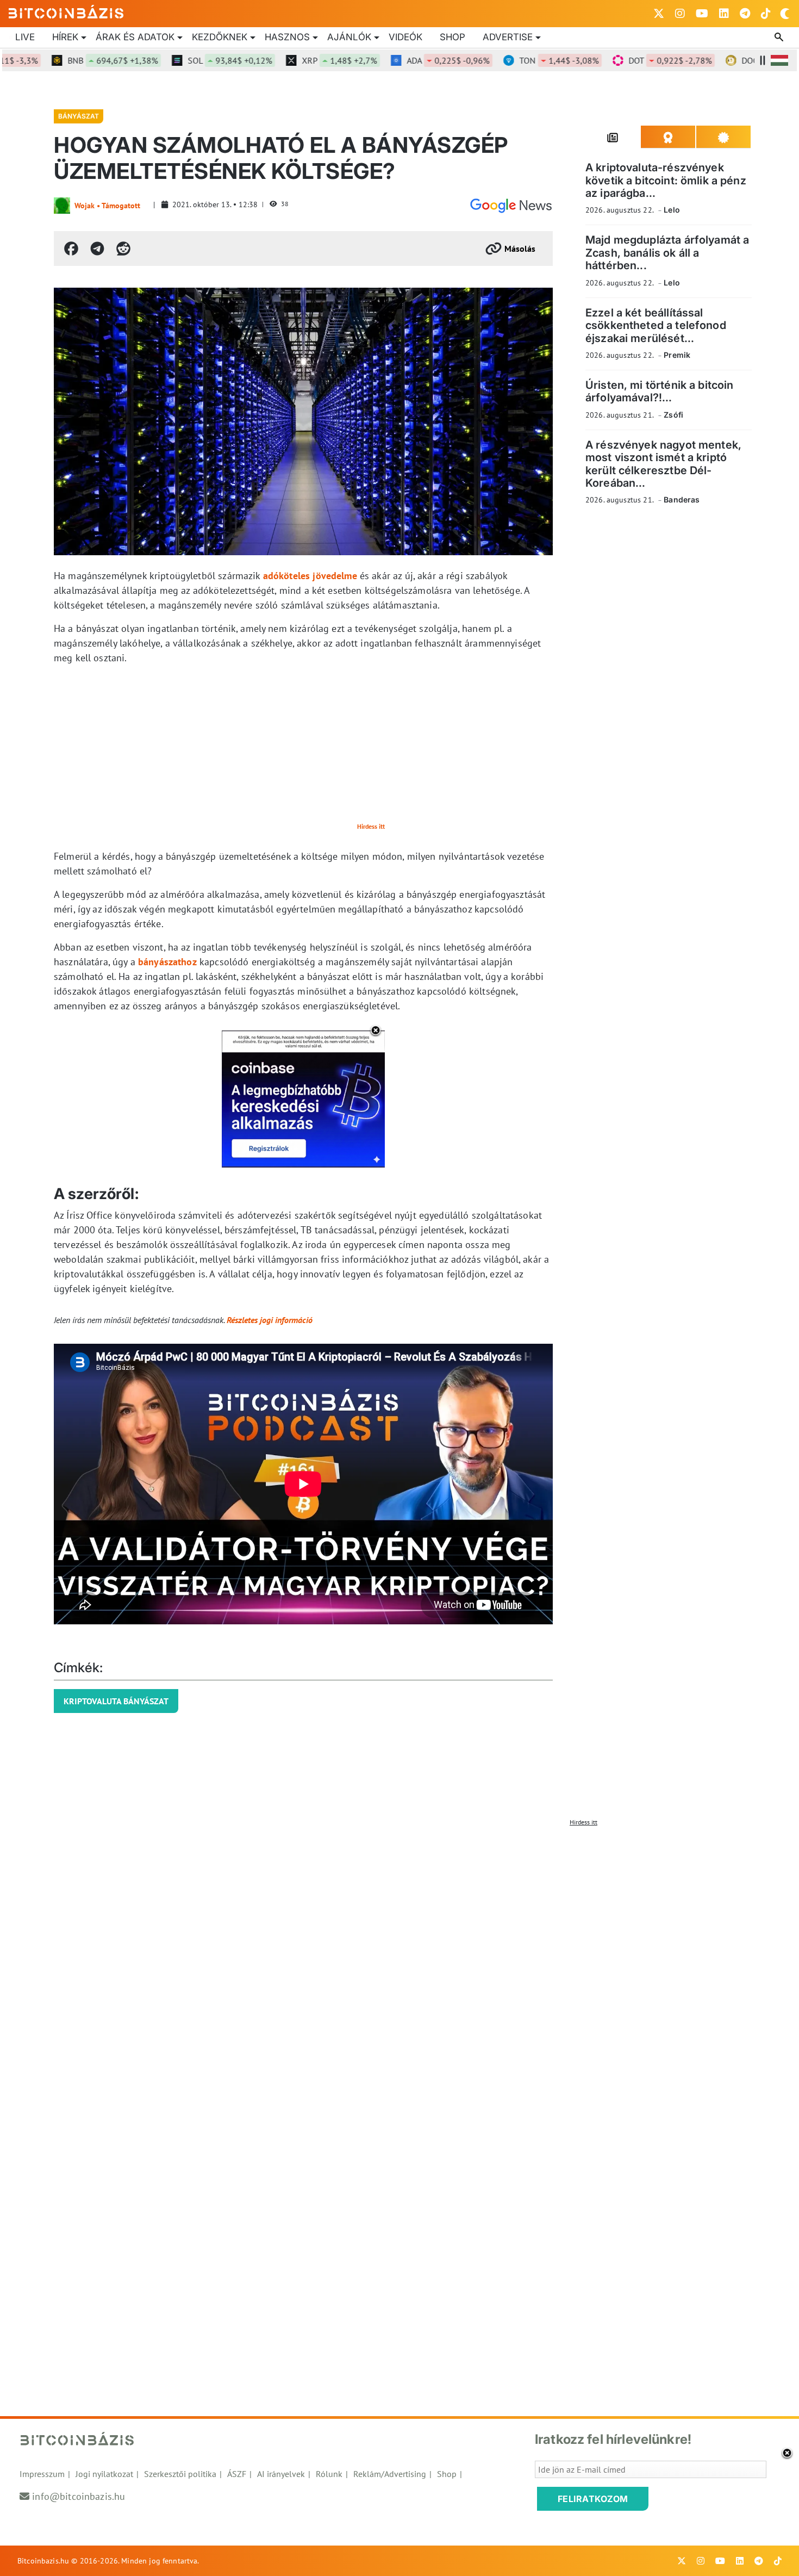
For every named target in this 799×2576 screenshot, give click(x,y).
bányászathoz (167, 962)
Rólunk (329, 2474)
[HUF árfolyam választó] (779, 60)
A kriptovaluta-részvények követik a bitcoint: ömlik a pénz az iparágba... (666, 180)
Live (25, 37)
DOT (631, 60)
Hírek (65, 37)
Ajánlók (349, 37)
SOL (191, 60)
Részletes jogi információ (270, 1320)
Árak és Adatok (135, 37)
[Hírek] (511, 206)
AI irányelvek (281, 2474)
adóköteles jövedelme (310, 576)
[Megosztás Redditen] (123, 249)
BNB (74, 60)
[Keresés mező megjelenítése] (780, 38)
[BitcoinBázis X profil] (659, 14)
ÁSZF (237, 2474)
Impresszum (42, 2474)
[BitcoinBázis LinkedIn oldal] (724, 14)
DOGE (747, 60)
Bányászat (79, 116)
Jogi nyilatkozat (104, 2474)
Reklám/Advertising (390, 2474)
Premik (677, 355)
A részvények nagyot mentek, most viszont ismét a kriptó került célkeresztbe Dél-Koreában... (663, 463)
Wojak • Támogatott (107, 206)
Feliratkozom (593, 2499)
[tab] (613, 137)
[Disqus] (399, 1967)
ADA (409, 60)
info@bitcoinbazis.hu (79, 2496)
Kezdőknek (220, 37)
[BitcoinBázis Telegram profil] (745, 14)
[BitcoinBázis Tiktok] (766, 14)
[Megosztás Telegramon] (97, 249)
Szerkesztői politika (180, 2474)
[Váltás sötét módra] (785, 14)
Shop (452, 37)
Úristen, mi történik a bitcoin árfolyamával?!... (660, 391)
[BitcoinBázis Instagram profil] (680, 14)
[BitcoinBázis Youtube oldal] (702, 14)
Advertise (508, 37)
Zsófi (673, 414)
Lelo (672, 210)
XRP (301, 60)
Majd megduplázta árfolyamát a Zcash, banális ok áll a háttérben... (667, 253)
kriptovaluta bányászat (116, 1701)
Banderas (682, 499)
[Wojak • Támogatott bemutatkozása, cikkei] (62, 206)
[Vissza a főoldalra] (66, 11)
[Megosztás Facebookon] (71, 249)
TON (520, 60)
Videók (405, 37)
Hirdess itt (371, 826)
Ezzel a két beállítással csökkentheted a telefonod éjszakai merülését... (656, 325)
